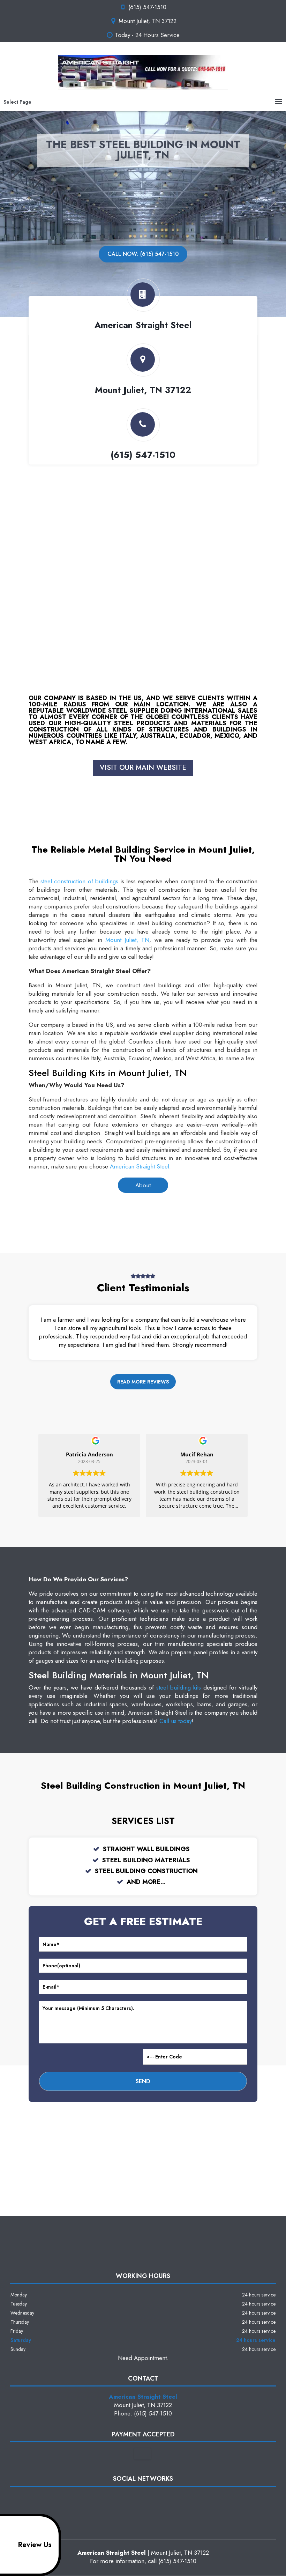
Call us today (176, 1721)
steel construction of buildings (79, 881)
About (143, 1185)
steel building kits (179, 1687)
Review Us (35, 2545)
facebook (129, 2499)
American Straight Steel (140, 1166)
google (142, 2499)
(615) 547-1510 (147, 7)
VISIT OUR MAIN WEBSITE (143, 768)
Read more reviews (143, 1382)
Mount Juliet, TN (127, 940)
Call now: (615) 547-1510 (143, 254)
